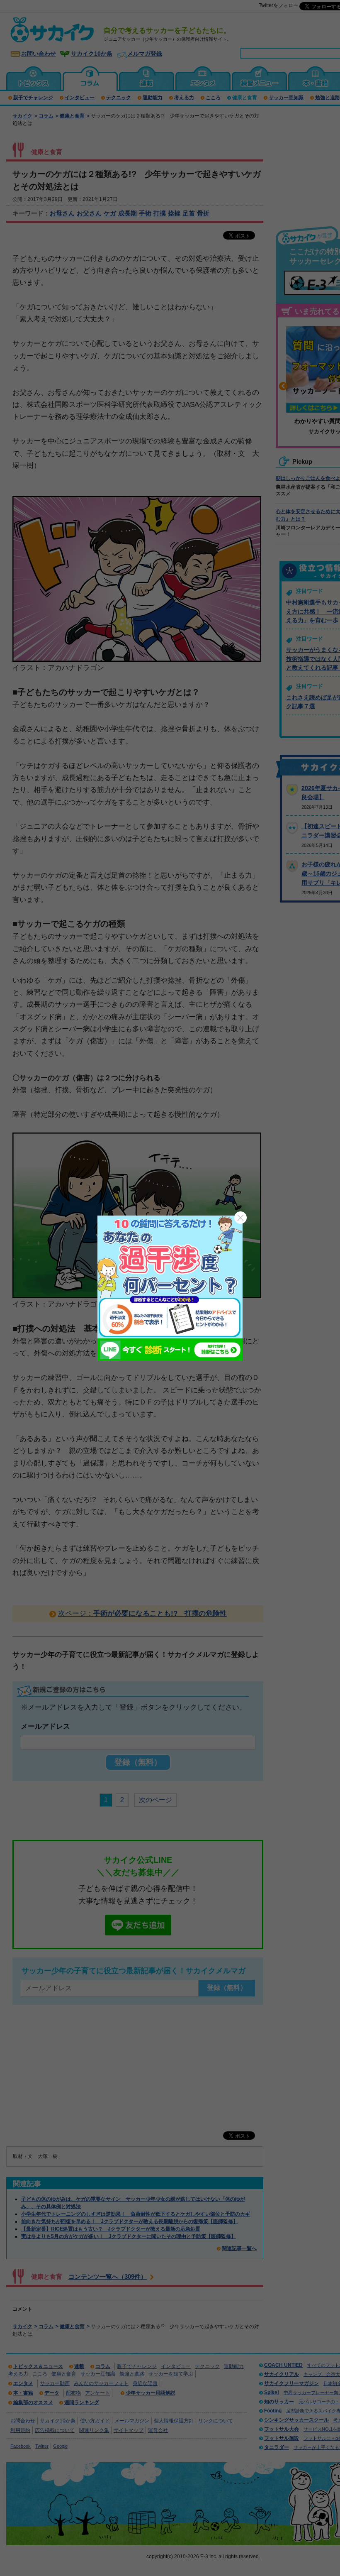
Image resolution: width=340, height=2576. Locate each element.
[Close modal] (240, 1218)
